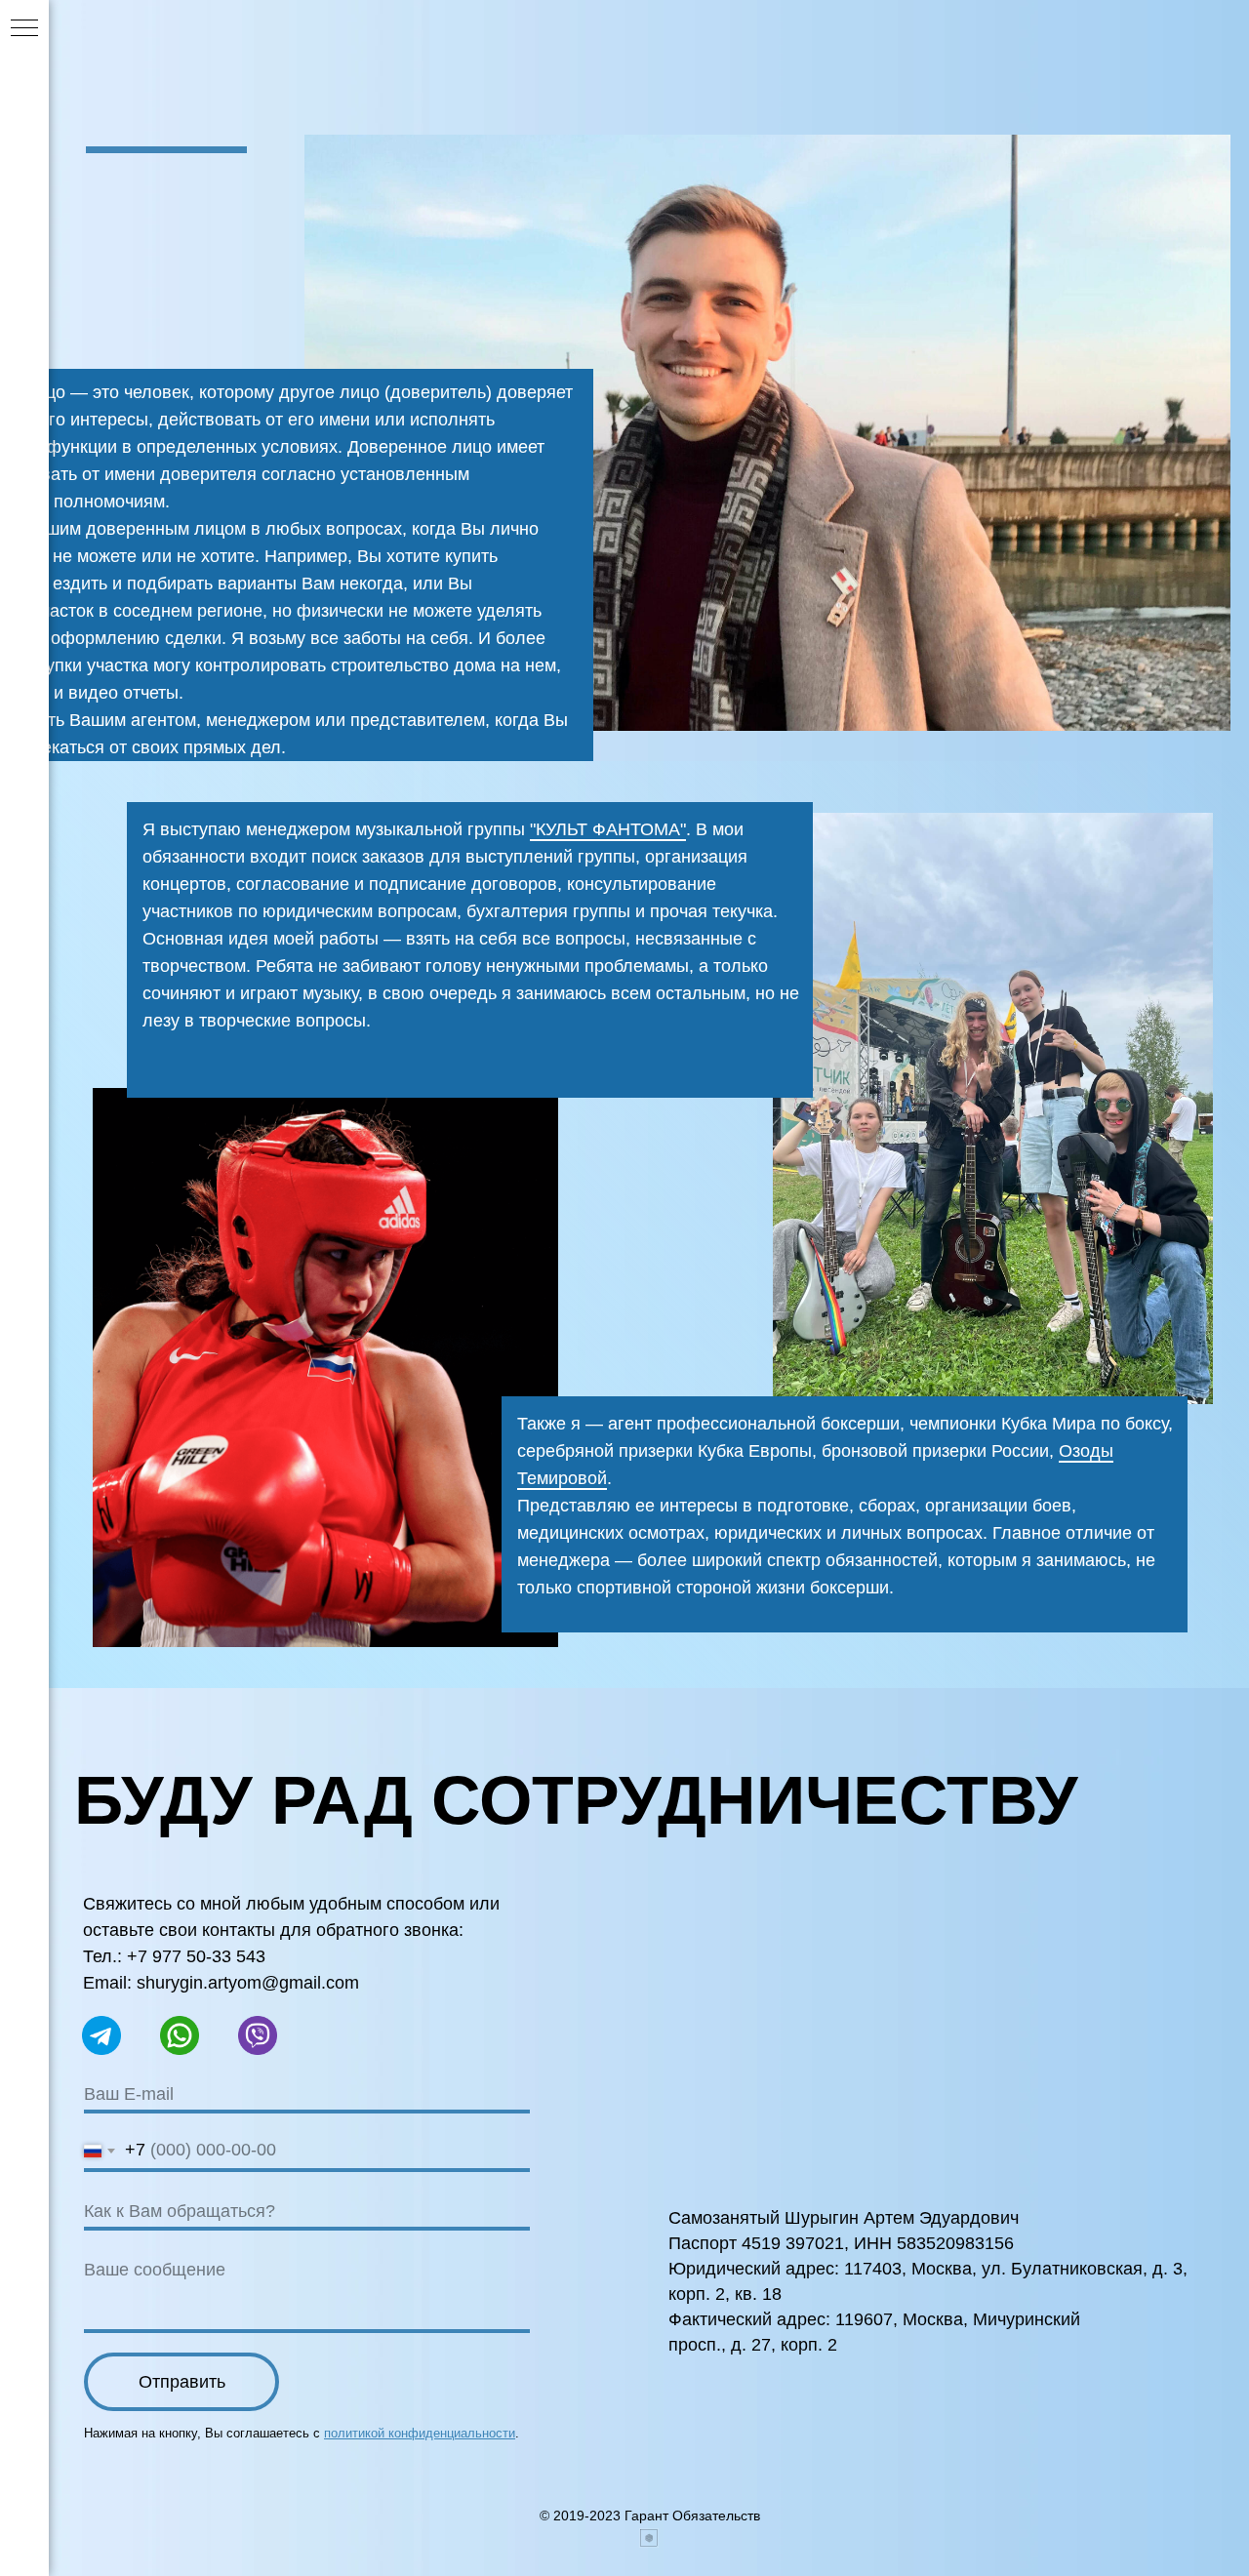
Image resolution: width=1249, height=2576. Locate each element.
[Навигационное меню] (24, 29)
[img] (325, 1368)
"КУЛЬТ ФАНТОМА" (608, 829)
